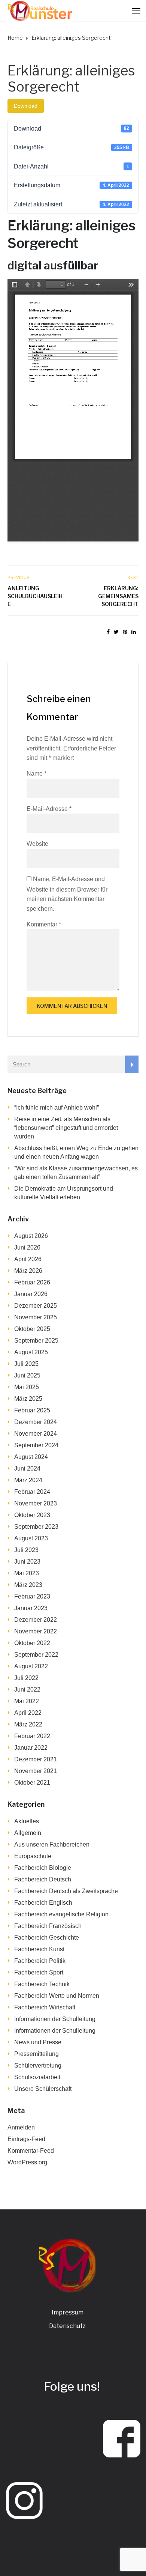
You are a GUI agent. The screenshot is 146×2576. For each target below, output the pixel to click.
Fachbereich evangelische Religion (61, 1914)
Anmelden (21, 2127)
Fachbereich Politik (40, 1961)
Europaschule (33, 1856)
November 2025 (36, 1317)
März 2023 (28, 1585)
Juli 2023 (26, 1550)
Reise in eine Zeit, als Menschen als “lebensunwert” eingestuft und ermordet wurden (66, 1128)
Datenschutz (67, 2326)
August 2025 (31, 1352)
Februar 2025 (32, 1410)
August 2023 (31, 1538)
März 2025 (28, 1399)
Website (37, 844)
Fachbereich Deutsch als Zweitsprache (66, 1891)
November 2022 (36, 1631)
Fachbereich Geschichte (47, 1938)
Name (36, 774)
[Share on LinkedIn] (134, 632)
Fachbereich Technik (42, 1984)
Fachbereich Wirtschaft (45, 2007)
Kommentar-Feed (31, 2151)
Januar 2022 (31, 1748)
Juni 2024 (27, 1468)
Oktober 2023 (32, 1515)
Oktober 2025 (32, 1329)
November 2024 (36, 1434)
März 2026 (28, 1271)
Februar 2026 (32, 1282)
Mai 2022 (27, 1701)
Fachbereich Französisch (48, 1926)
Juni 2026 (27, 1247)
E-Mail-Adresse (49, 809)
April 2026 (28, 1259)
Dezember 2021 (36, 1759)
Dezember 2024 (36, 1422)
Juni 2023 (27, 1562)
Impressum (68, 2312)
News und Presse (38, 2042)
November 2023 (36, 1503)
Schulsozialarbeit (37, 2077)
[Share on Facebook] (108, 632)
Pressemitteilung (36, 2054)
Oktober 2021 (32, 1783)
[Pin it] (125, 632)
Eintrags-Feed (26, 2139)
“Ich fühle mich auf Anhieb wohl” (57, 1108)
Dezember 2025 (36, 1306)
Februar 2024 (32, 1492)
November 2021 (36, 1771)
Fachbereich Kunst (39, 1949)
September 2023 (36, 1527)
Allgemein (28, 1833)
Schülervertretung (38, 2065)
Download (26, 106)
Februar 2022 (32, 1736)
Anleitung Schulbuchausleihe (35, 596)
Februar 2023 (32, 1596)
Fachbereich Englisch (43, 1903)
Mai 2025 (27, 1387)
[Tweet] (116, 632)
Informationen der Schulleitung (55, 2019)
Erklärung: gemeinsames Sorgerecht (118, 596)
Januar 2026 (31, 1294)
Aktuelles (27, 1821)
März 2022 (28, 1724)
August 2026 (31, 1236)
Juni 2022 (27, 1690)
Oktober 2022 (32, 1643)
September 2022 (36, 1655)
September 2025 (36, 1341)
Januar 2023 (31, 1608)
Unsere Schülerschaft (43, 2089)
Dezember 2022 (36, 1620)
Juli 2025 (26, 1364)
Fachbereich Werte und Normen (57, 1996)
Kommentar (44, 924)
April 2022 (28, 1713)
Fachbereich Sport (39, 1972)
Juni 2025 (27, 1375)
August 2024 (31, 1457)
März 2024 (28, 1480)
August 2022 (31, 1666)
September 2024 (36, 1445)
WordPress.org (27, 2162)
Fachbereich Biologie (43, 1868)
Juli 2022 (26, 1678)
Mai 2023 (27, 1573)
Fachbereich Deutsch (43, 1879)
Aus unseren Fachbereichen (52, 1844)
